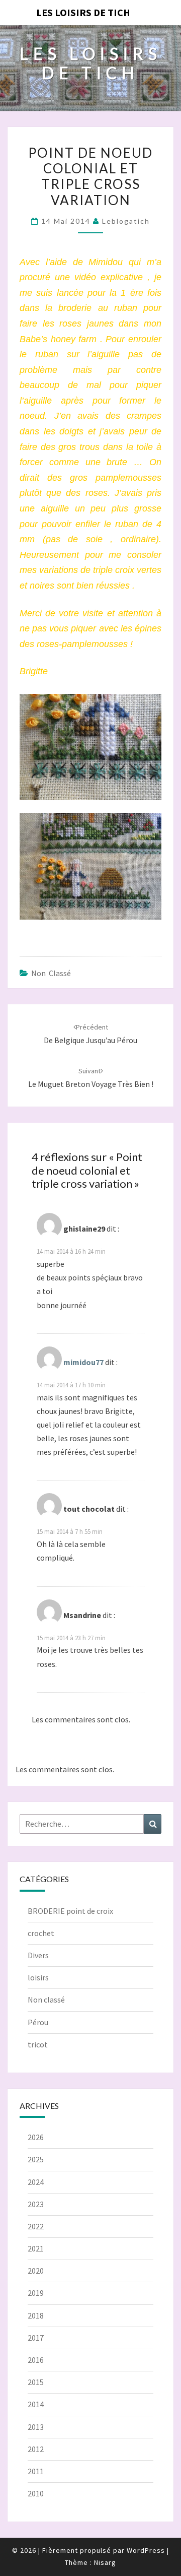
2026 (36, 2137)
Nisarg (105, 2562)
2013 (36, 2427)
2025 (36, 2159)
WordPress (146, 2550)
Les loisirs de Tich (83, 12)
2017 (36, 2338)
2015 (36, 2382)
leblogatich (126, 221)
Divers (38, 1955)
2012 (36, 2449)
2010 (36, 2493)
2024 (36, 2182)
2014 (36, 2404)
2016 (36, 2360)
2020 (36, 2271)
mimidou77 (83, 1362)
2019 (36, 2293)
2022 (36, 2226)
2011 (36, 2471)
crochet (41, 1933)
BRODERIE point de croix (70, 1911)
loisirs (38, 1977)
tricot (38, 2044)
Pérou (38, 2022)
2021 (36, 2248)
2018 (36, 2315)
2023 (36, 2204)
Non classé (51, 973)
